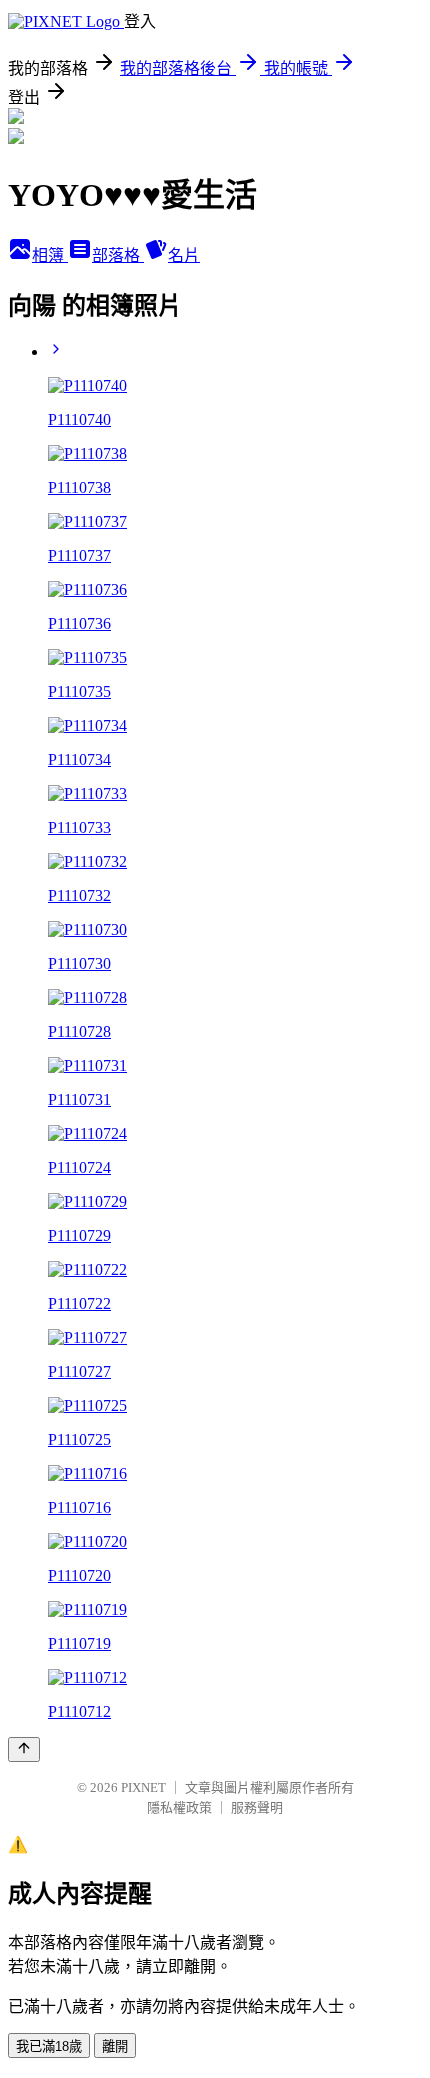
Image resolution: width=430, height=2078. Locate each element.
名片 (184, 255)
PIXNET (143, 1787)
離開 (115, 2046)
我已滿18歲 (49, 2046)
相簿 (50, 255)
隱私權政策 (179, 1807)
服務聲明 (257, 1807)
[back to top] (24, 1749)
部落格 (118, 255)
